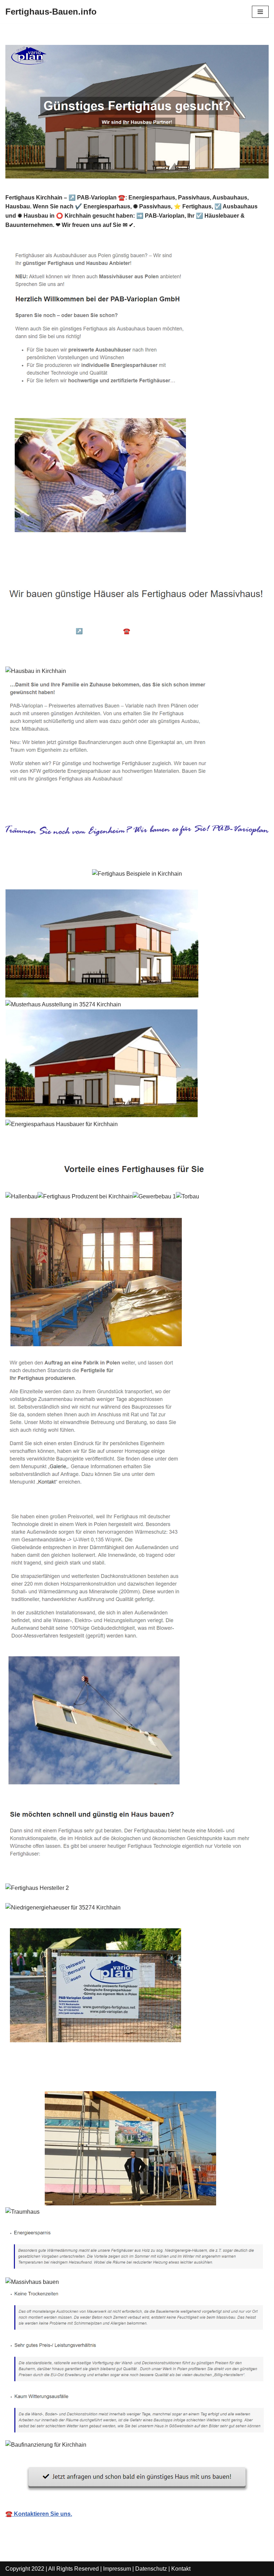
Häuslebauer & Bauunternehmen (60, 620)
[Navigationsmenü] (260, 12)
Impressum (117, 2569)
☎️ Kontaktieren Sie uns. (39, 2514)
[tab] (60, 621)
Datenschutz (151, 2569)
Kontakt (181, 2569)
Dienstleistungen (40, 651)
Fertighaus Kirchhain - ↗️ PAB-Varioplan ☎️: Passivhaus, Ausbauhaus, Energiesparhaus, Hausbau (132, 636)
